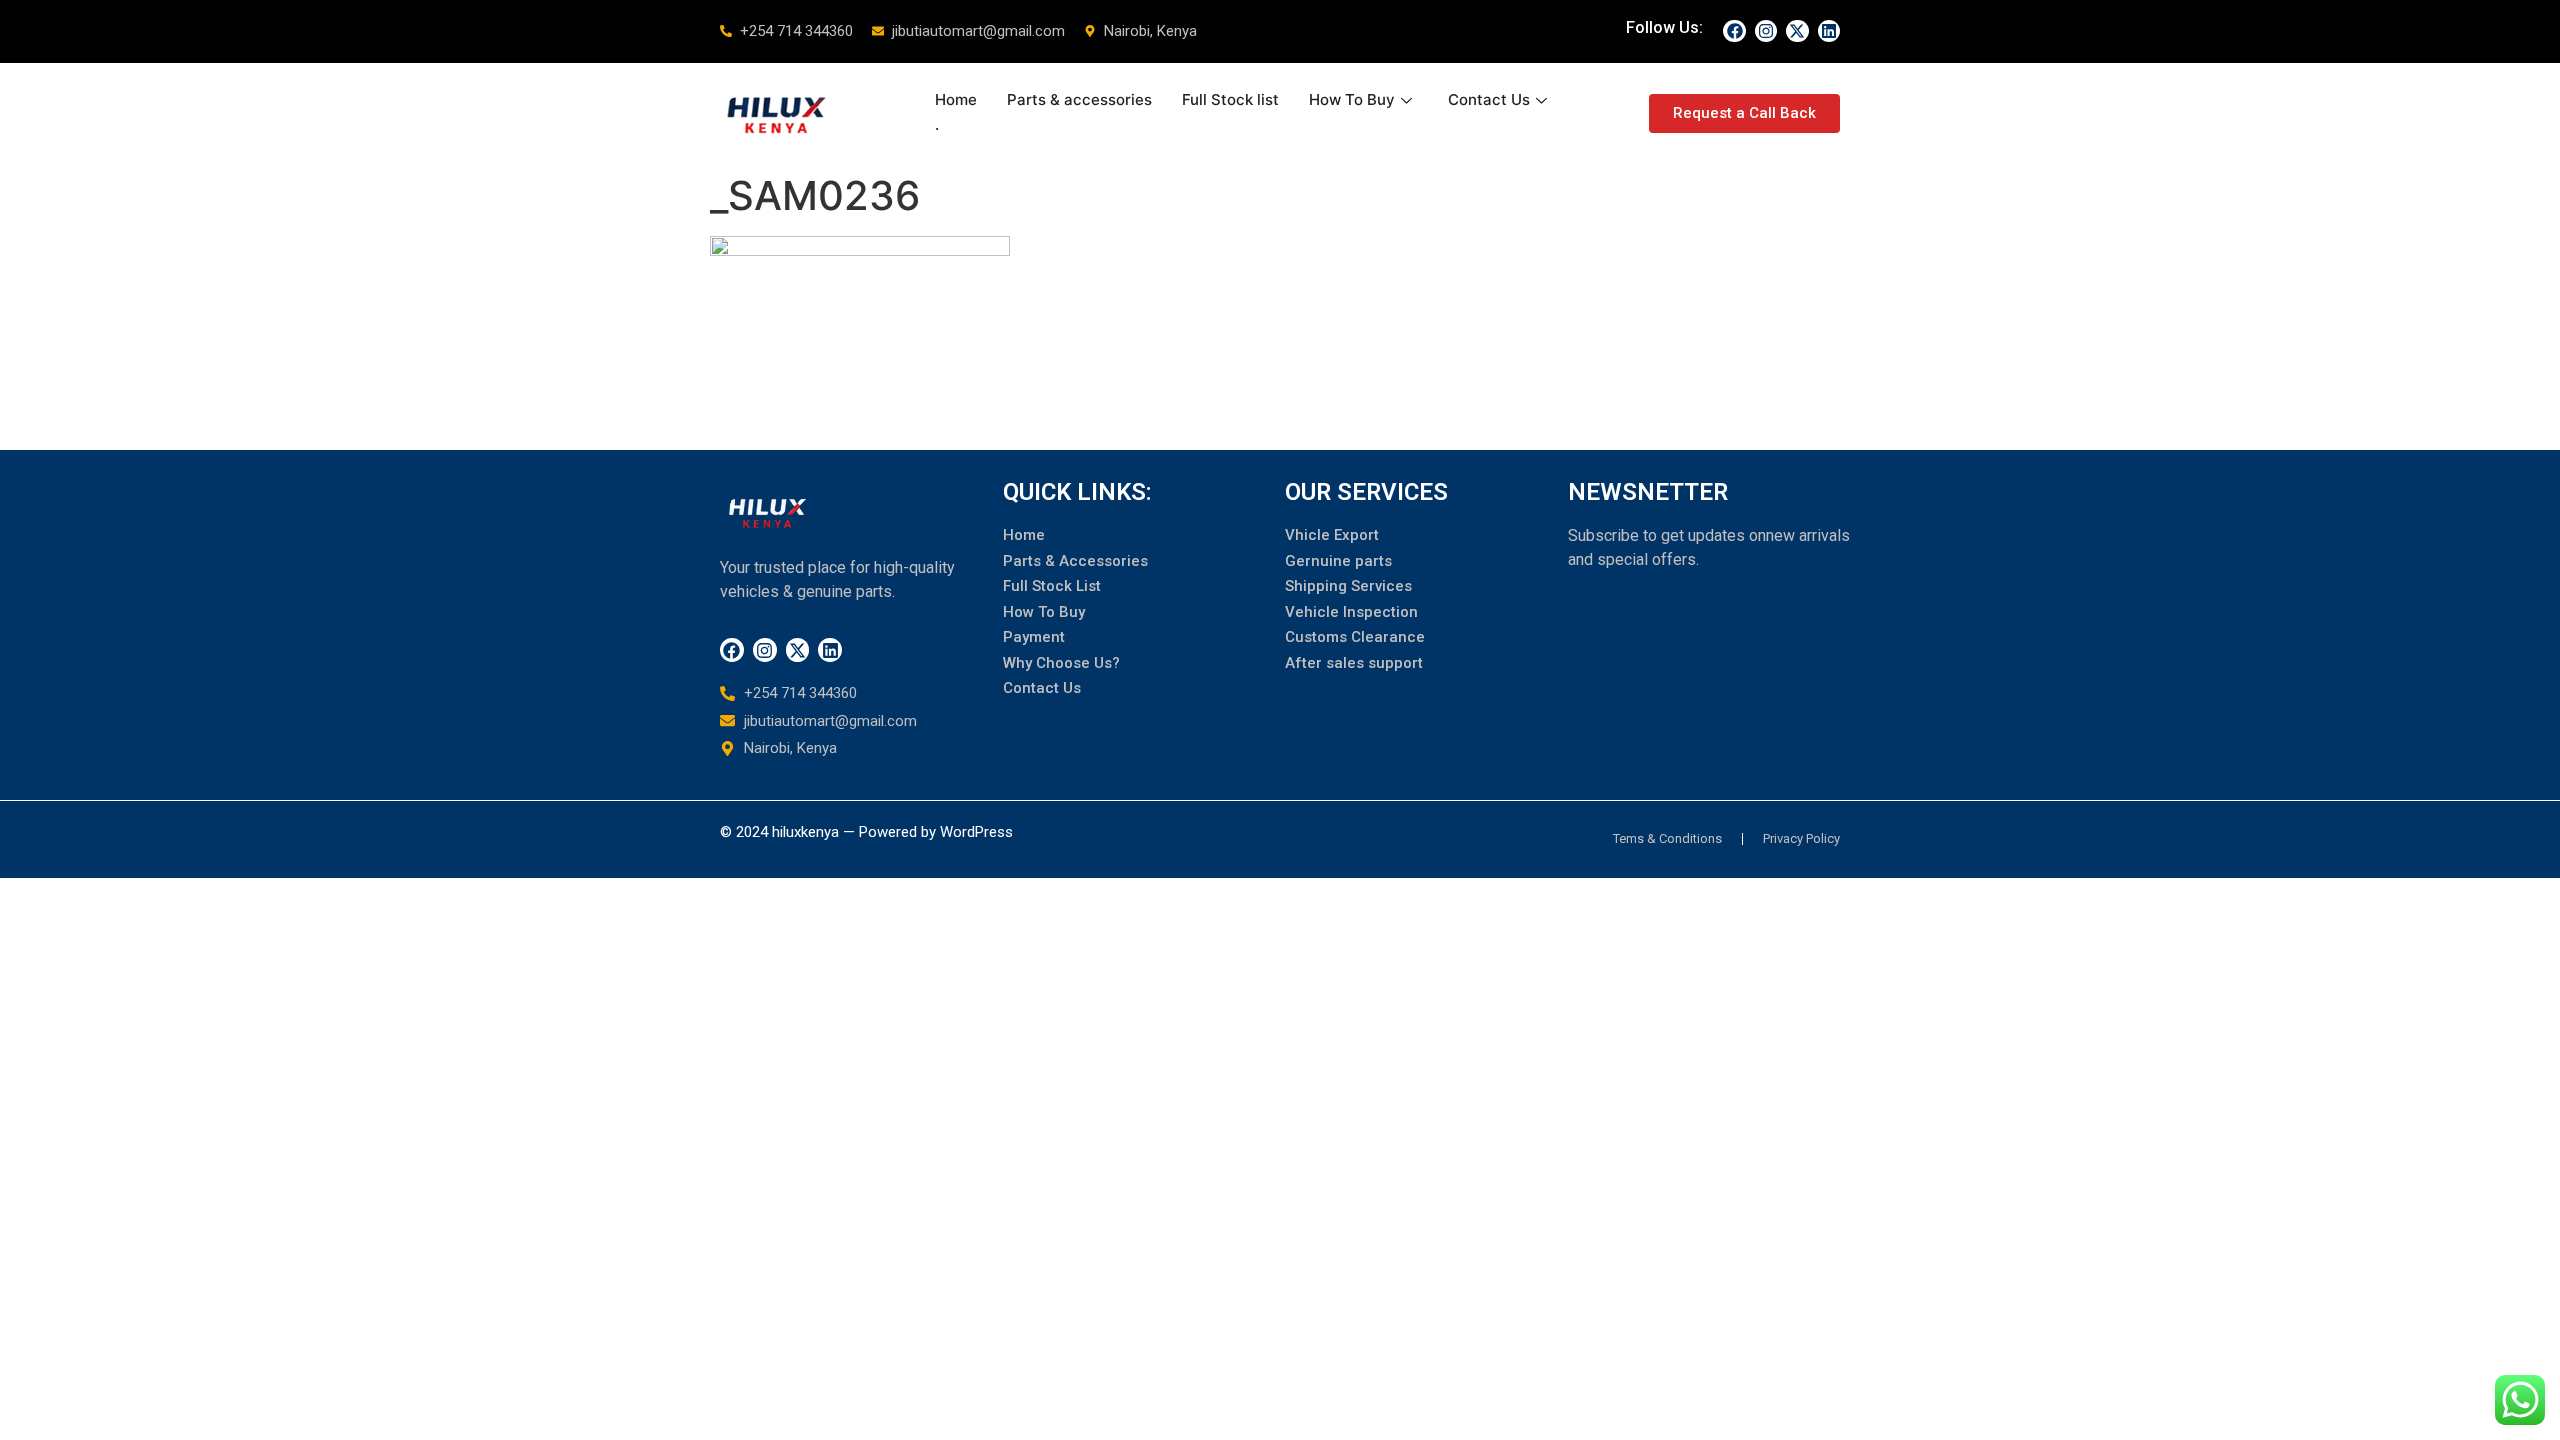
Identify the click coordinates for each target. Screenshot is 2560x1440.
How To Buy (1352, 99)
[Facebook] (1734, 31)
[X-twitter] (1797, 31)
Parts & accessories (1079, 99)
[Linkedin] (1829, 31)
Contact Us (1489, 99)
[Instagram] (1766, 31)
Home (956, 99)
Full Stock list (1230, 99)
